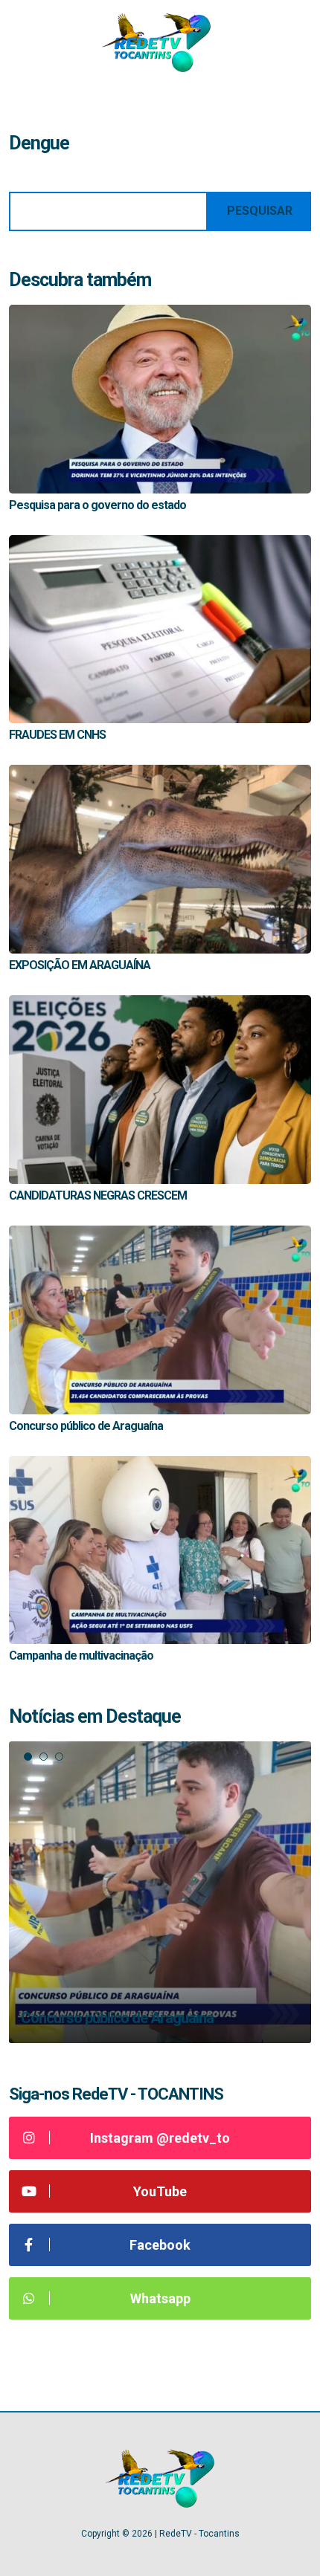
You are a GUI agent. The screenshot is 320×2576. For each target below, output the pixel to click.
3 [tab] (59, 1757)
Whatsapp (160, 2298)
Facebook (160, 2245)
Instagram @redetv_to (160, 2138)
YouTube (160, 2191)
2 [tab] (44, 1757)
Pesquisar (260, 211)
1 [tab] (28, 1757)
